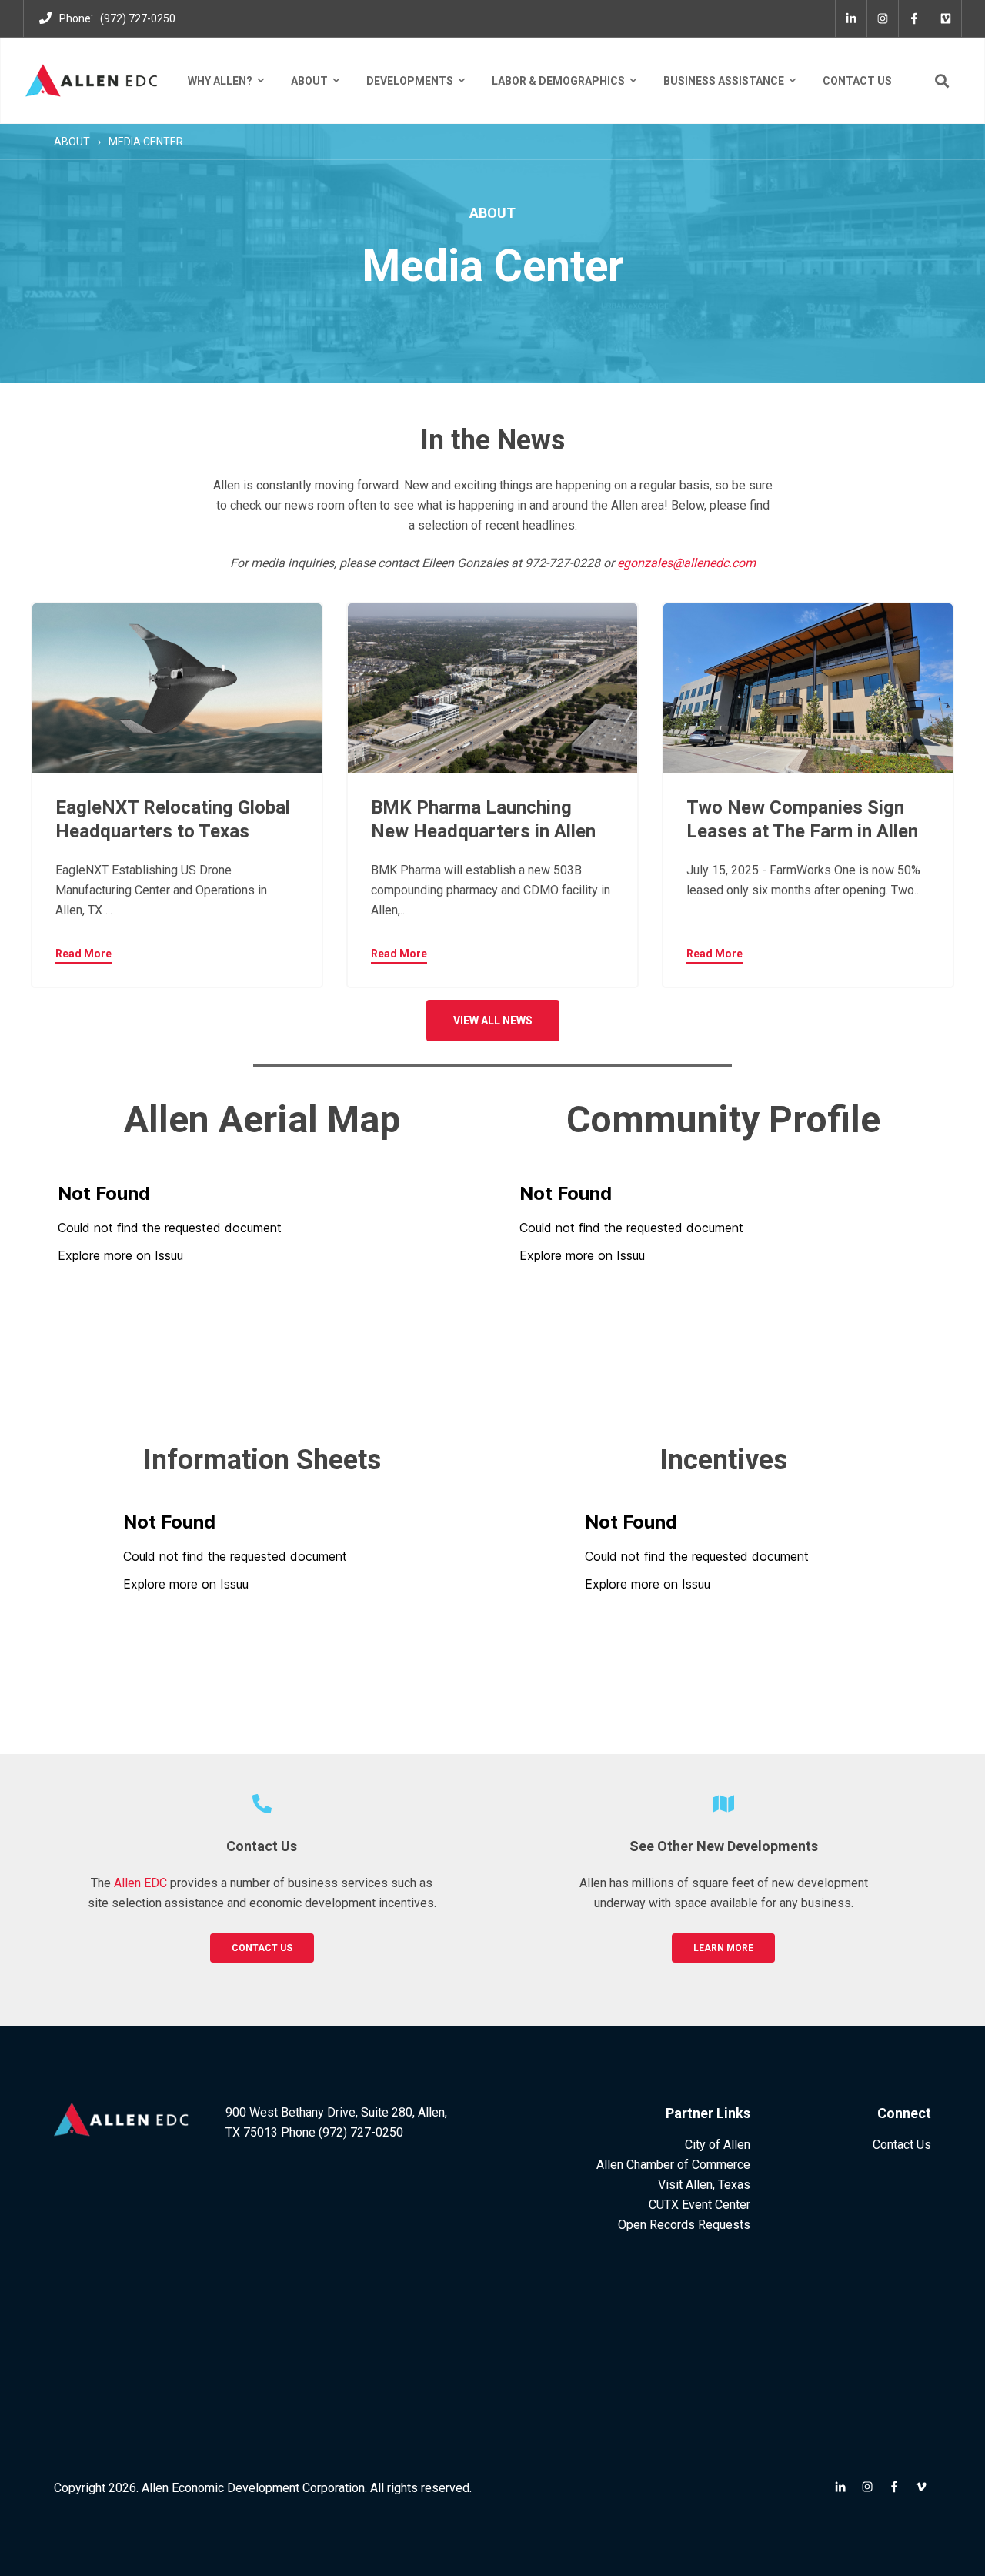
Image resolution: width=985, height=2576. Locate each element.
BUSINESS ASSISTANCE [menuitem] (724, 81)
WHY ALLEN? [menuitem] (220, 81)
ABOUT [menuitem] (309, 81)
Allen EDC (140, 1883)
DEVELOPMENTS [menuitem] (410, 81)
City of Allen (718, 2145)
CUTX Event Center (700, 2205)
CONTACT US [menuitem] (857, 81)
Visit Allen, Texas (704, 2185)
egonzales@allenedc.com (686, 563)
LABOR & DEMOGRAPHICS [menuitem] (558, 81)
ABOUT (72, 142)
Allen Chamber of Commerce (673, 2165)
